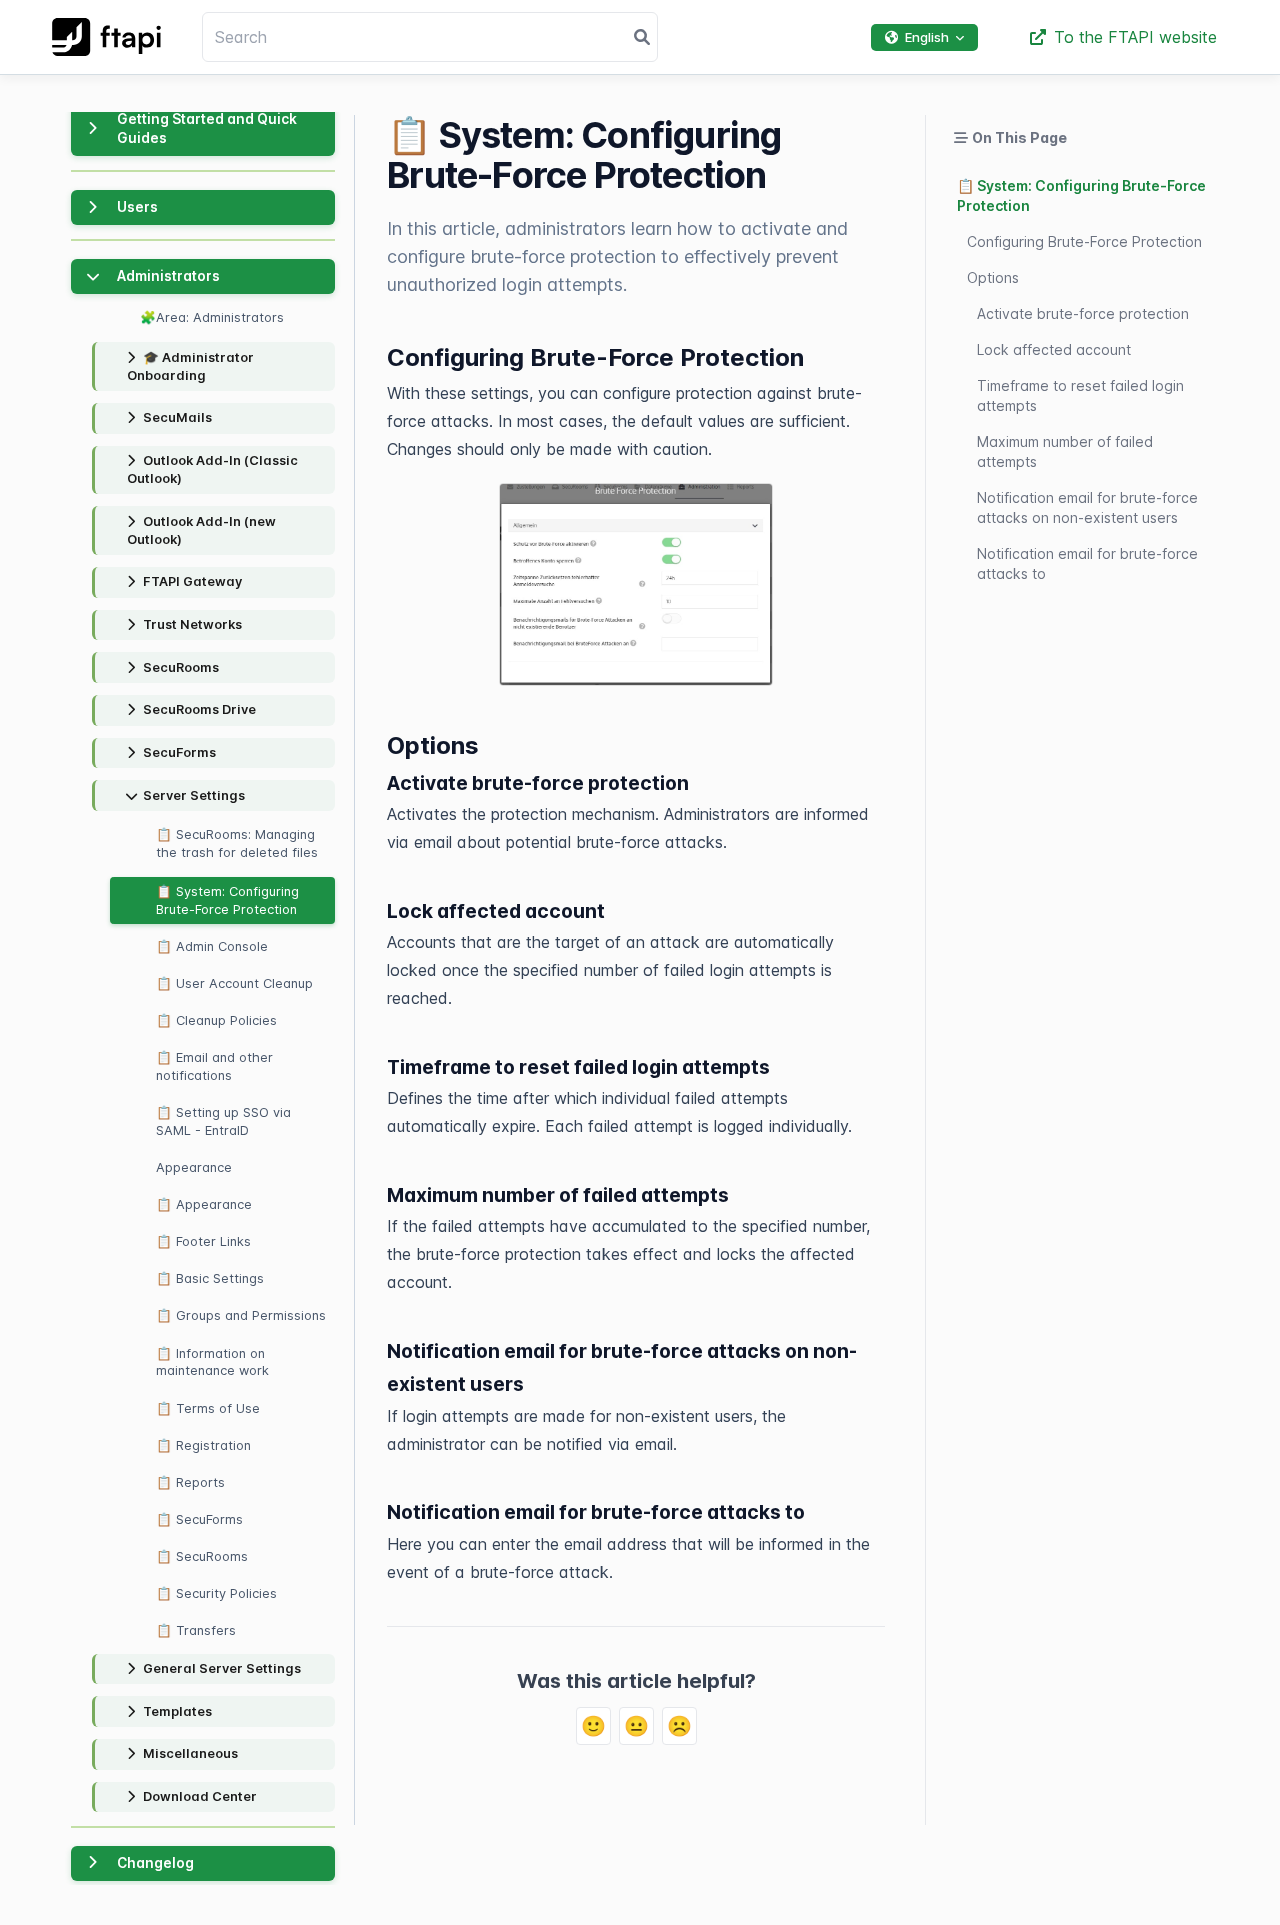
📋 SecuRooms (202, 1556)
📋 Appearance (204, 1204)
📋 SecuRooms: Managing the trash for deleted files (237, 843)
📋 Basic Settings (210, 1278)
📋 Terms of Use (208, 1408)
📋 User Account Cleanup (234, 983)
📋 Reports (190, 1482)
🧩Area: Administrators (212, 317)
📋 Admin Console (212, 946)
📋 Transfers (196, 1630)
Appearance (194, 1167)
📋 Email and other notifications (214, 1066)
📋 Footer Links (203, 1241)
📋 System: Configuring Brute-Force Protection (227, 900)
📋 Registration (203, 1445)
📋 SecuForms (199, 1519)
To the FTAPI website (1135, 37)
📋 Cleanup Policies (216, 1020)
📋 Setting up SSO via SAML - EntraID (223, 1121)
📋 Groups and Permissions (241, 1315)
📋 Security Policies (216, 1593)
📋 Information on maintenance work (212, 1362)
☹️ (679, 1726)
